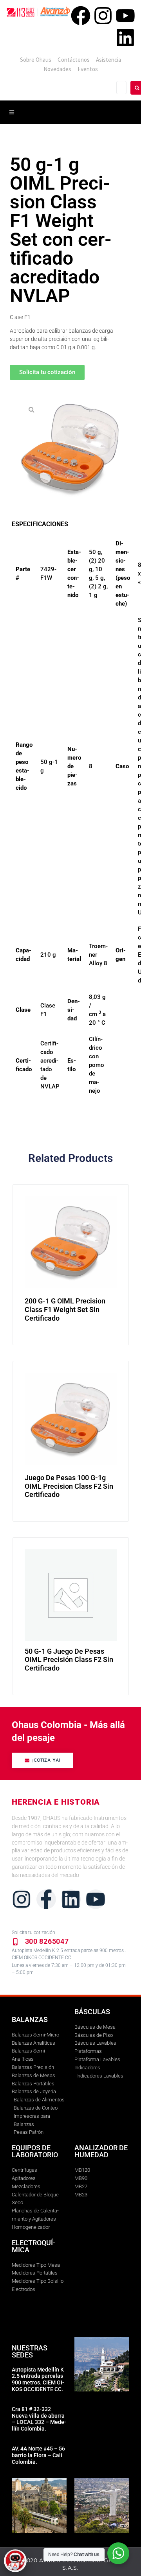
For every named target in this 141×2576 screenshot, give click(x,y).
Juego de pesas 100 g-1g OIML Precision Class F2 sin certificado (69, 1486)
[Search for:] (121, 88)
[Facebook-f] (46, 1899)
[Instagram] (103, 16)
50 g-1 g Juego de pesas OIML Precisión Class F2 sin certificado (69, 1660)
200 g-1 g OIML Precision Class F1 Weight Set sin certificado (65, 1309)
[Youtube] (125, 16)
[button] (31, 409)
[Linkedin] (125, 38)
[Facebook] (81, 16)
